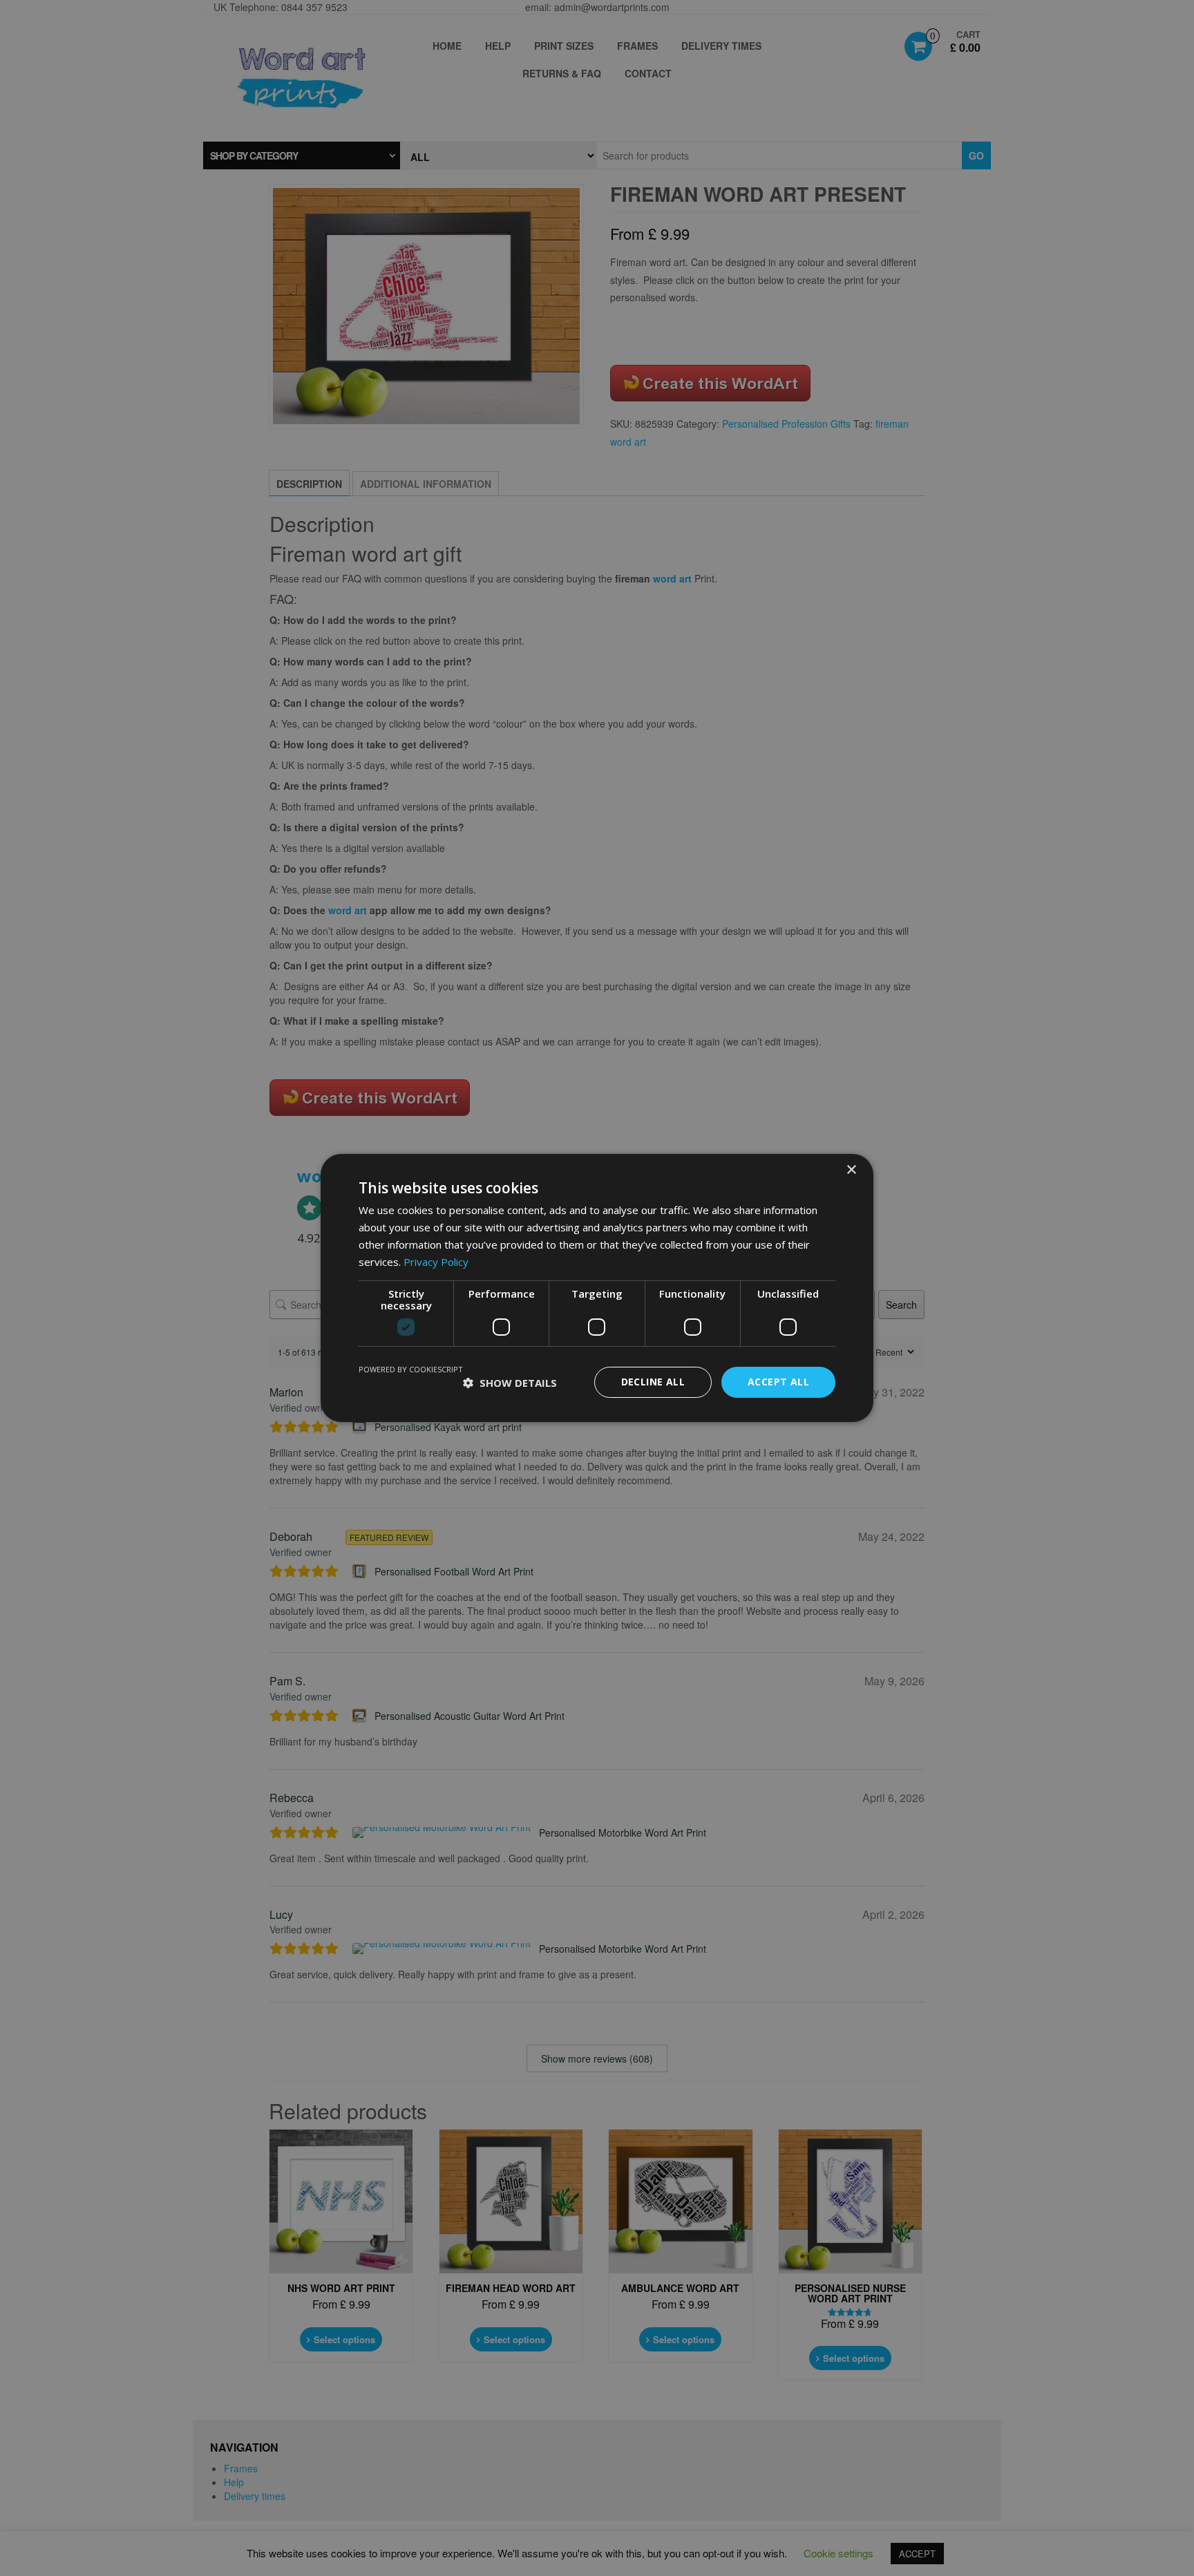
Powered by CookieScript (411, 1369)
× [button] (851, 1170)
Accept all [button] (778, 1382)
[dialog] (597, 1288)
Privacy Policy (436, 1262)
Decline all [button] (653, 1382)
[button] (510, 1383)
